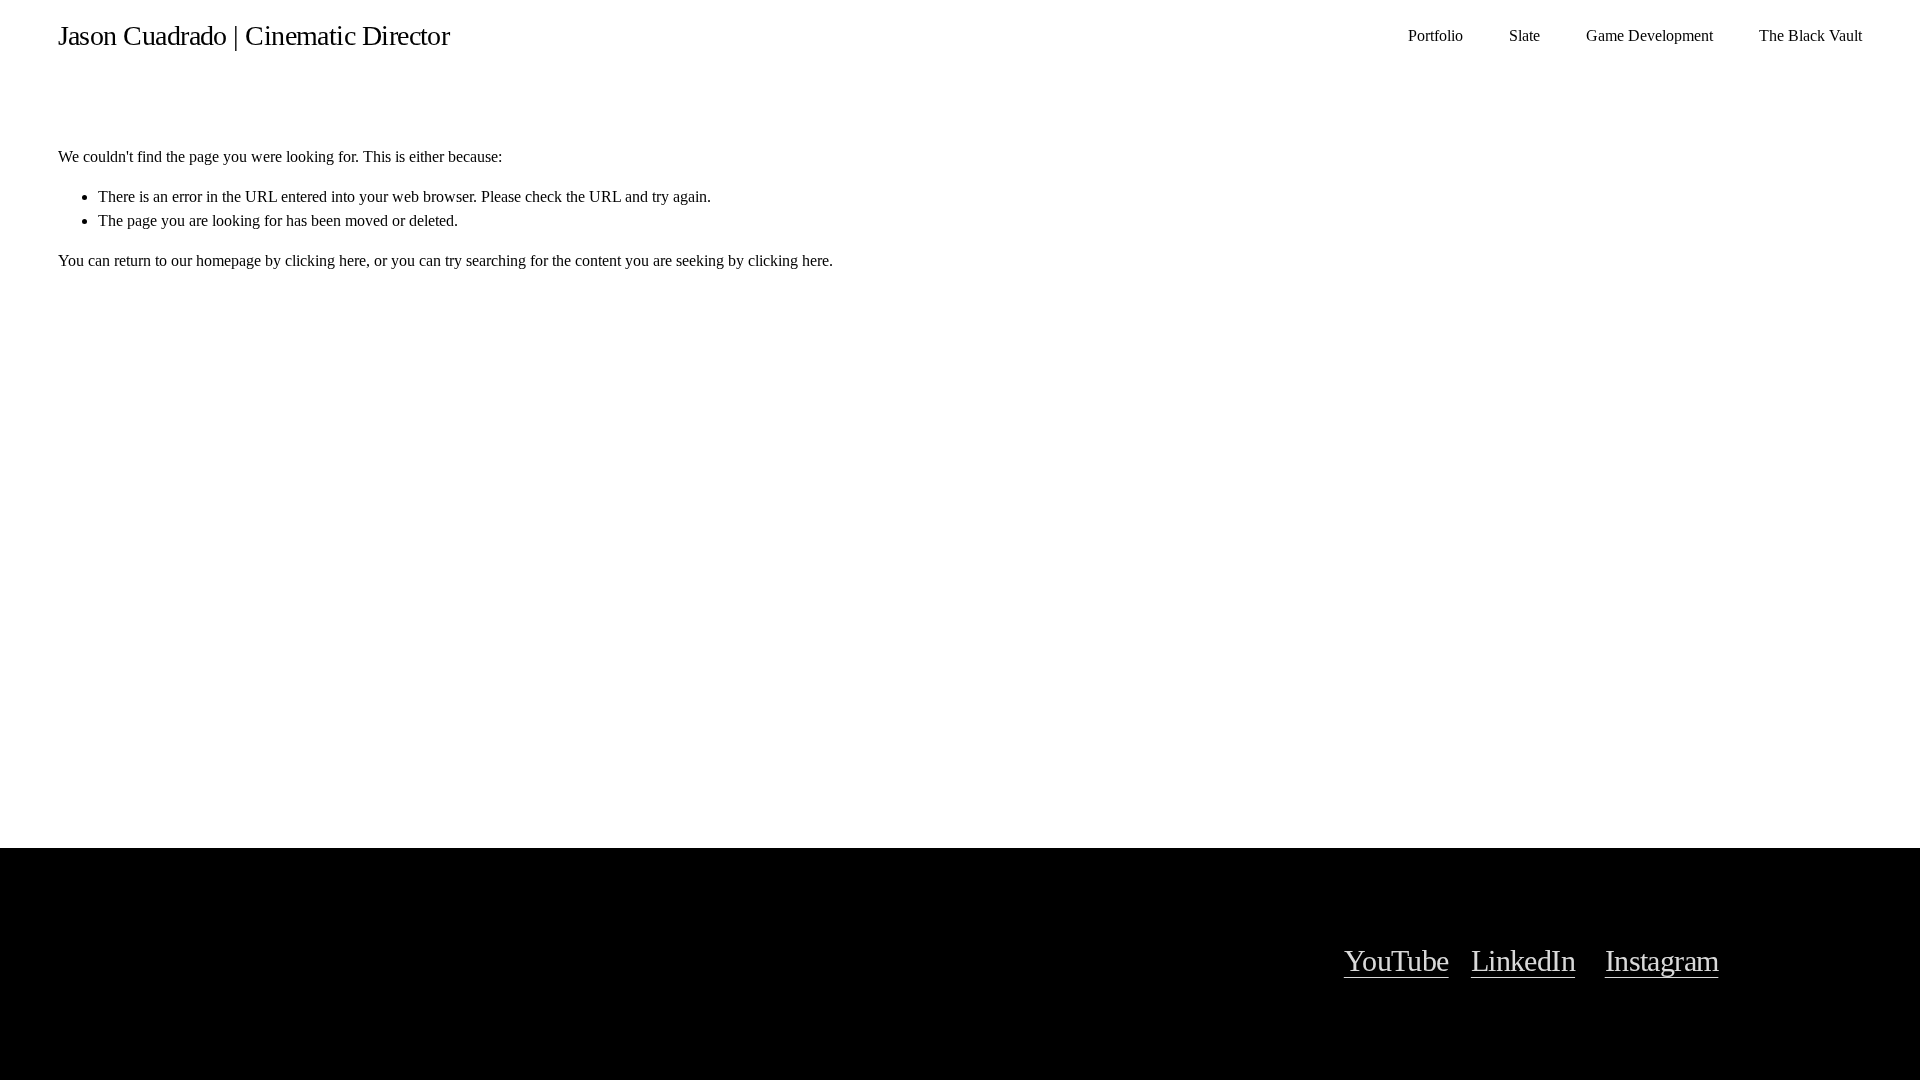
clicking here (325, 260)
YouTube (1396, 960)
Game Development (1649, 35)
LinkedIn (1523, 960)
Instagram (1662, 960)
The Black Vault (1810, 35)
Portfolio (1435, 35)
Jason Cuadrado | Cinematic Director (254, 35)
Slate (1524, 35)
